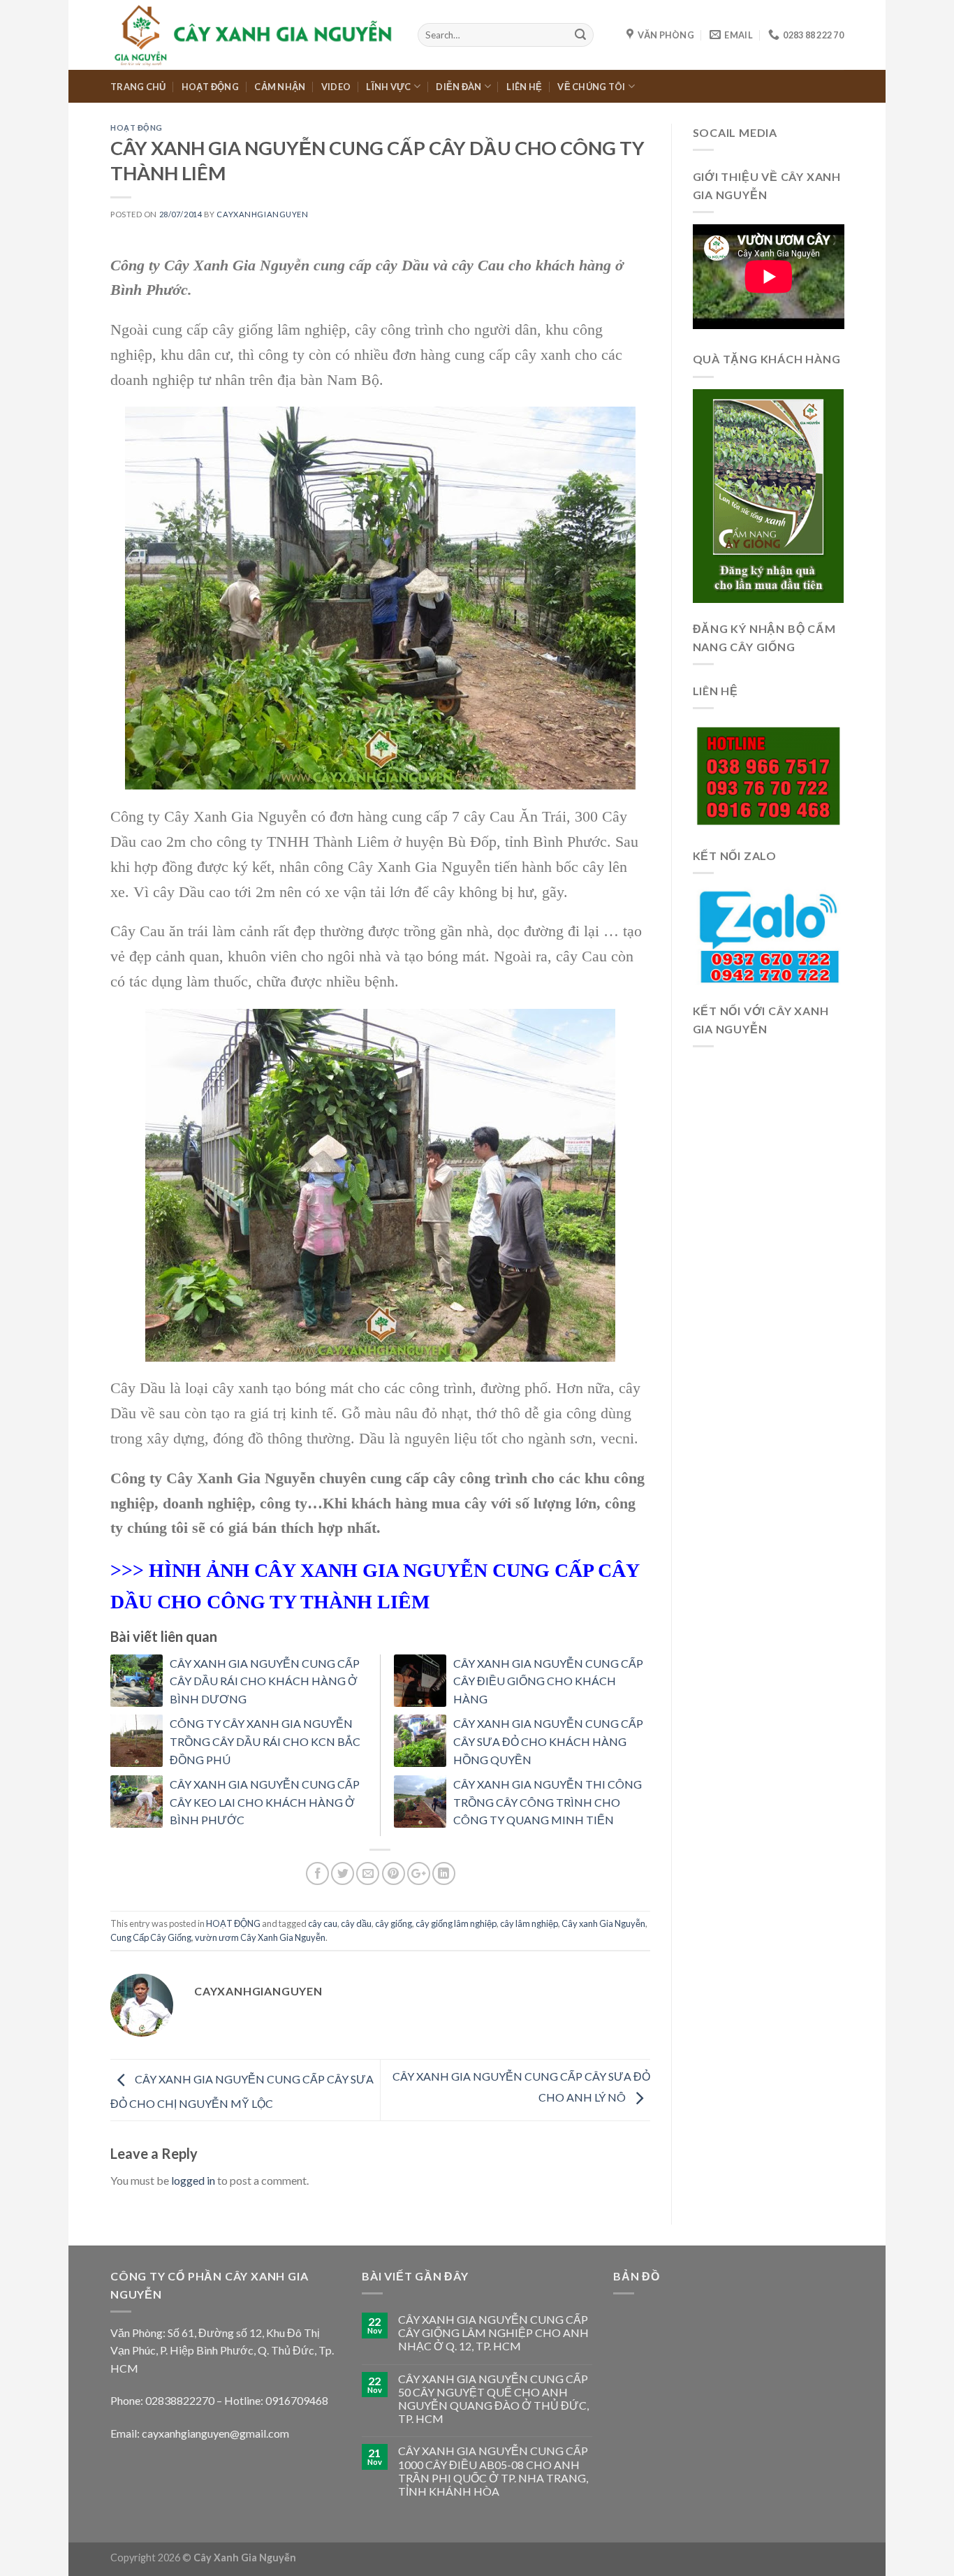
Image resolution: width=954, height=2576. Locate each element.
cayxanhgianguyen (262, 214)
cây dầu (356, 1923)
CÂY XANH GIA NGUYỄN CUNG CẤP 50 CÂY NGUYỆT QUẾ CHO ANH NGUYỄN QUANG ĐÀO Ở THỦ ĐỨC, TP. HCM (493, 2399)
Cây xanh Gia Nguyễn (603, 1923)
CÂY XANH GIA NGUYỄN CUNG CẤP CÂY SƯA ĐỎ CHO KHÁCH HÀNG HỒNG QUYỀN (548, 1741)
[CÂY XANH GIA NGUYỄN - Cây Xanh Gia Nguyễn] (254, 35)
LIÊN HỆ (524, 87)
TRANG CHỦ (138, 87)
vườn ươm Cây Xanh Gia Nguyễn (260, 1937)
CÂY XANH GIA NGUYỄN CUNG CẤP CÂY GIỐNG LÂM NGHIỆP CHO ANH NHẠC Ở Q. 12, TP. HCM (493, 2333)
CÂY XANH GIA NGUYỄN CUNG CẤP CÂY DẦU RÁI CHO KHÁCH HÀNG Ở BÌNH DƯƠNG (265, 1681)
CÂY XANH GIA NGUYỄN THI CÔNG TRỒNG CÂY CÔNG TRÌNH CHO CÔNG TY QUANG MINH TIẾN (548, 1802)
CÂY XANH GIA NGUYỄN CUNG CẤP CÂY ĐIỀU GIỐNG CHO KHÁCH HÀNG (548, 1681)
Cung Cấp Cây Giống (151, 1937)
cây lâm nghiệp (529, 1923)
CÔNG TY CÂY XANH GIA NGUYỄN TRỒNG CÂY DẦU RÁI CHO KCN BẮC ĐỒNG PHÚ (265, 1741)
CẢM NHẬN (280, 87)
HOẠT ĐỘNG (210, 87)
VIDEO (336, 87)
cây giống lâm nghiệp (456, 1923)
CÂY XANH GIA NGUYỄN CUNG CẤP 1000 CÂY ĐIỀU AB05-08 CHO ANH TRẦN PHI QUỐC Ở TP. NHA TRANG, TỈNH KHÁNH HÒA (493, 2471)
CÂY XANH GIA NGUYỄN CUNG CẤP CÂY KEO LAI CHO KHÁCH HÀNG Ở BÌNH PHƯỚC (265, 1802)
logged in (193, 2180)
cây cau (323, 1923)
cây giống (394, 1923)
